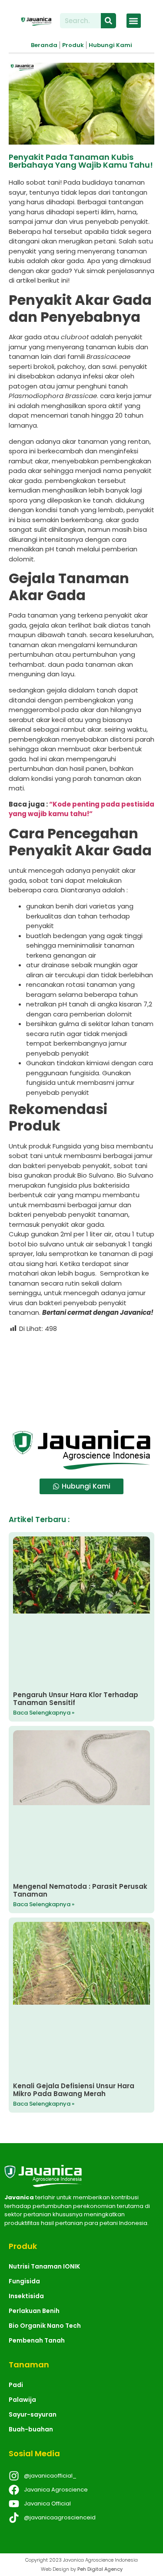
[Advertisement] (81, 1378)
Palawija (22, 2400)
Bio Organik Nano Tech (45, 2326)
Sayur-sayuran (33, 2414)
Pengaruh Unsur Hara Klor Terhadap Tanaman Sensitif (76, 1699)
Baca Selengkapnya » (44, 1713)
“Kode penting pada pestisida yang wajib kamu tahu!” (81, 809)
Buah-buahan (31, 2429)
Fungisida (24, 2281)
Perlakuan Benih (34, 2311)
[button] (134, 21)
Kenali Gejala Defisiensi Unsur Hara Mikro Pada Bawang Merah (74, 2090)
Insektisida (26, 2296)
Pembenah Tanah (37, 2340)
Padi (16, 2385)
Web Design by (82, 2569)
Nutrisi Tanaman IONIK (44, 2266)
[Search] (108, 21)
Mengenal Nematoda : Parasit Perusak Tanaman (80, 1890)
